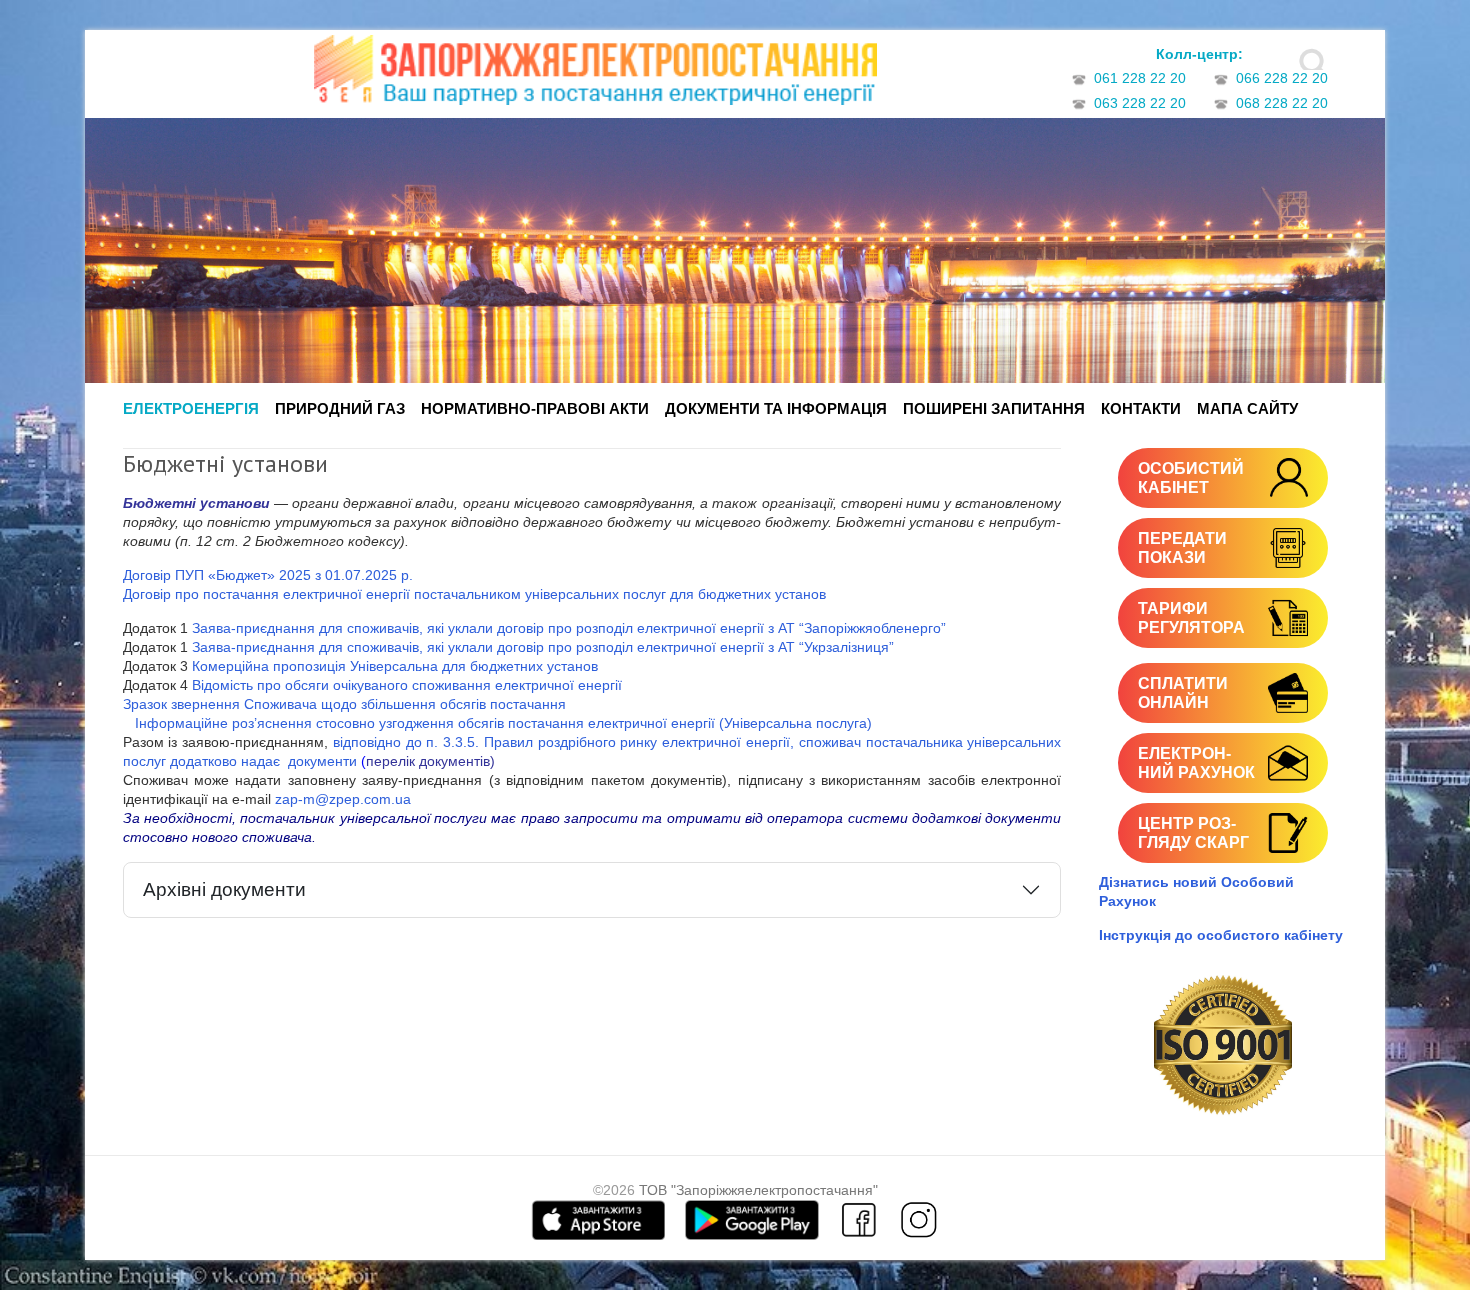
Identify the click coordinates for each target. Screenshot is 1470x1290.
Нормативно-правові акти (535, 408)
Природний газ (340, 408)
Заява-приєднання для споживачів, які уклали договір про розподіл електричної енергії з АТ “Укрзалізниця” (543, 647)
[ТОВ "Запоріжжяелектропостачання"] (595, 76)
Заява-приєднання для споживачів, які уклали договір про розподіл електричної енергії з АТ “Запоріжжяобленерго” (569, 628)
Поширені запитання (994, 408)
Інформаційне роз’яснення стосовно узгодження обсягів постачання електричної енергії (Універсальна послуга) (497, 723)
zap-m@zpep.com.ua (343, 799)
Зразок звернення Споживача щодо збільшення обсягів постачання (344, 704)
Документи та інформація (776, 408)
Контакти (1141, 408)
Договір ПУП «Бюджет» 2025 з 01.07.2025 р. (268, 575)
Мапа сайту (1247, 408)
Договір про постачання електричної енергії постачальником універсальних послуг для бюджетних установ (474, 594)
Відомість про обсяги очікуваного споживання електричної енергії (407, 685)
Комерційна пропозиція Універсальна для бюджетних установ (395, 666)
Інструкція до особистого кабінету (1221, 935)
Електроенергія (191, 408)
